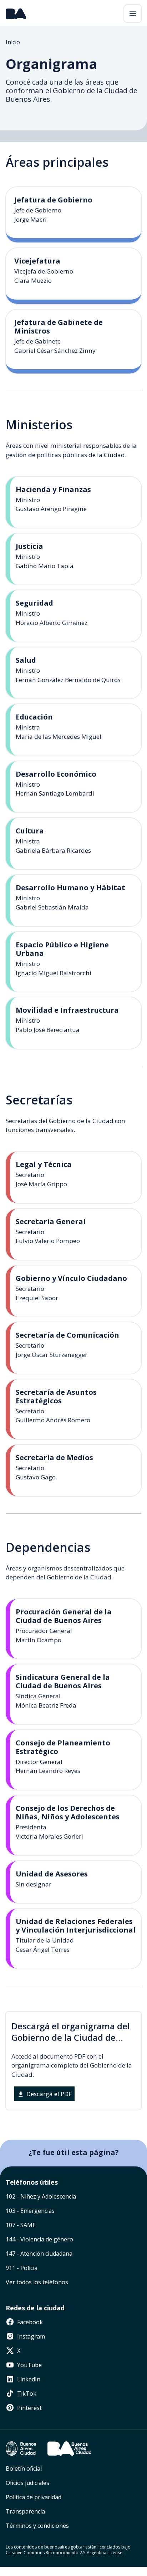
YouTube (29, 2365)
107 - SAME (21, 2225)
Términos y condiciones (37, 2526)
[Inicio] (16, 14)
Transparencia (25, 2511)
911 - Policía (22, 2268)
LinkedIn (28, 2379)
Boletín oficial (24, 2469)
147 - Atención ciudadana (39, 2254)
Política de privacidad (34, 2497)
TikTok (26, 2394)
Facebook (29, 2322)
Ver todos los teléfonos (37, 2282)
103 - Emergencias (30, 2211)
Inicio (13, 42)
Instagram (30, 2336)
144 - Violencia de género (39, 2239)
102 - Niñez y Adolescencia (41, 2196)
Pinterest (29, 2408)
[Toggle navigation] (133, 14)
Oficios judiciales (27, 2483)
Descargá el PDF (48, 2094)
